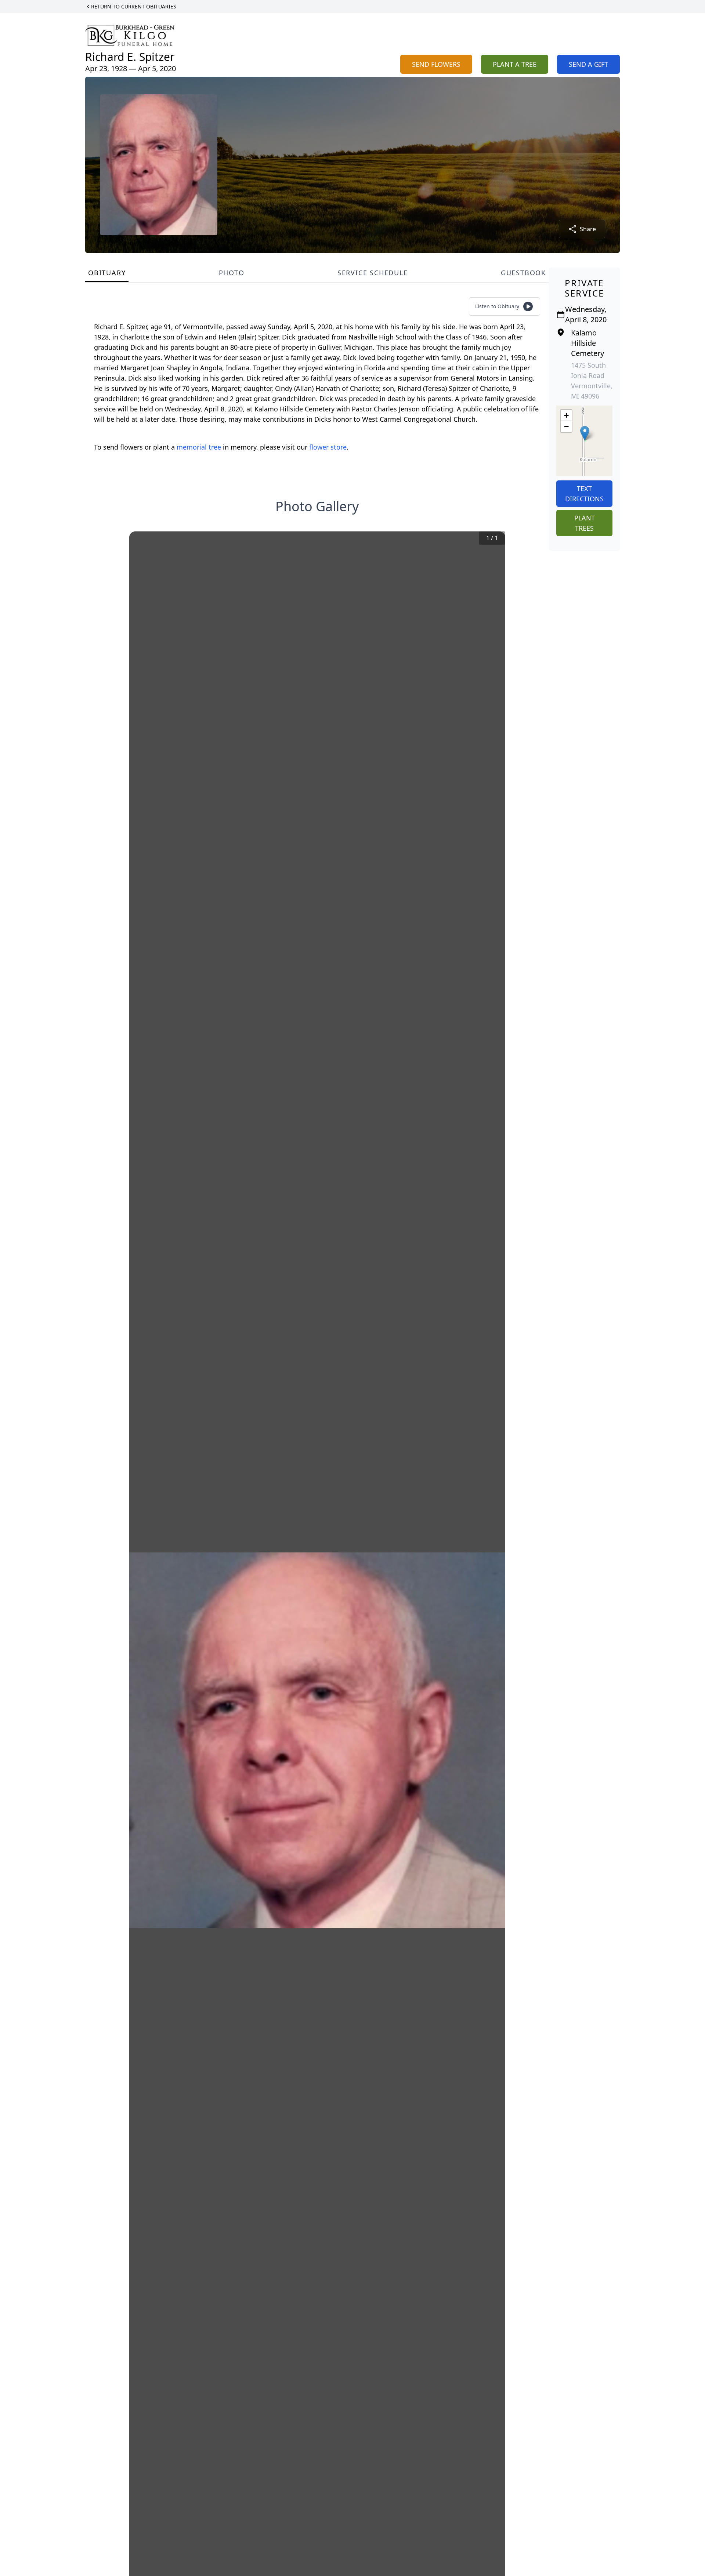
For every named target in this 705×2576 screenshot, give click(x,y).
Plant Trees (585, 523)
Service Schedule (373, 273)
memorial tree (199, 447)
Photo (232, 273)
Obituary (107, 273)
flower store (328, 447)
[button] (585, 433)
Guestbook (523, 273)
